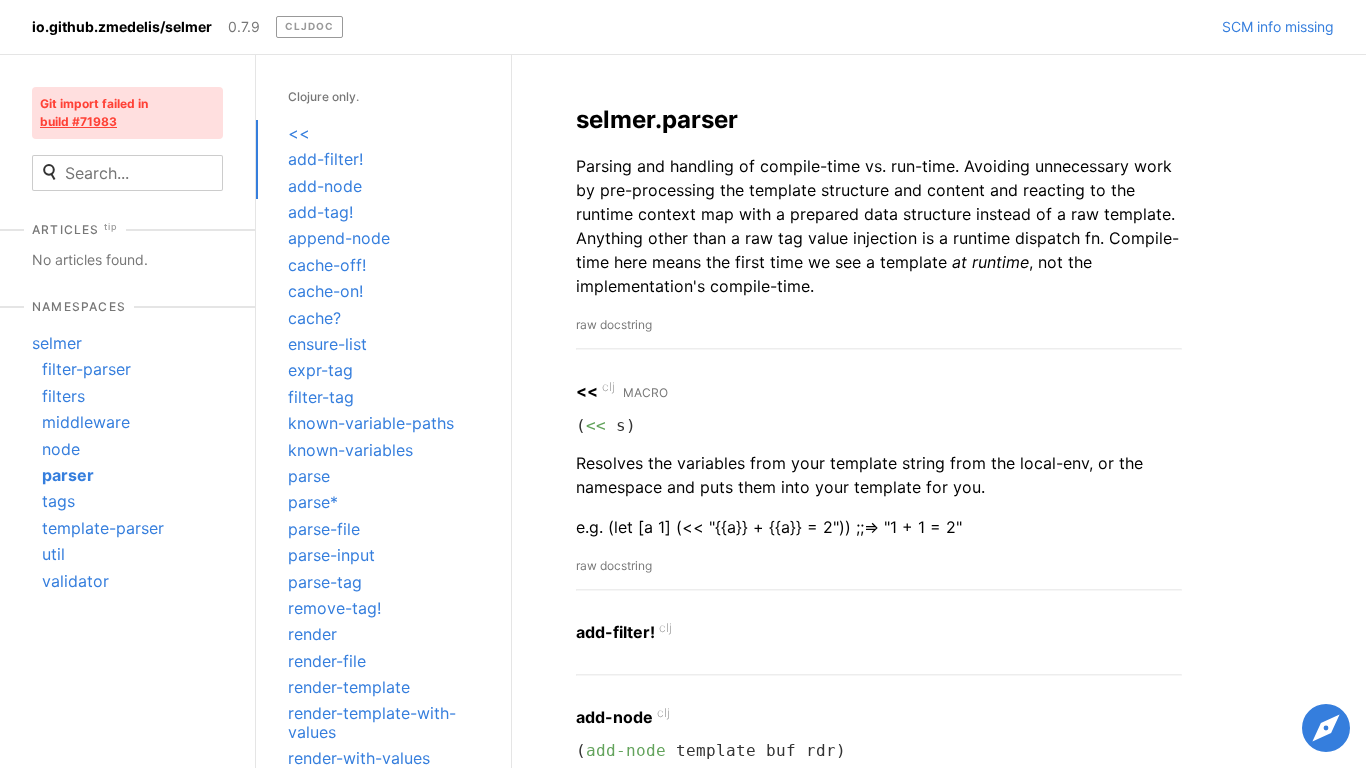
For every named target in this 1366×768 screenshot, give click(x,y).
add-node (325, 186)
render (312, 634)
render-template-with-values (372, 722)
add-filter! (325, 159)
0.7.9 (244, 27)
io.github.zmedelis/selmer (122, 27)
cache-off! (327, 265)
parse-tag (325, 582)
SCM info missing (1278, 27)
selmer (57, 343)
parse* (313, 502)
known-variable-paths (371, 423)
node (61, 449)
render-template (349, 687)
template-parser (103, 528)
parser (68, 475)
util (53, 554)
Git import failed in (94, 112)
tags (58, 501)
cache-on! (325, 291)
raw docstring (614, 324)
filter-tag (321, 397)
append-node (339, 238)
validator (75, 581)
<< (299, 133)
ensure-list (327, 344)
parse (309, 476)
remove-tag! (334, 608)
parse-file (324, 529)
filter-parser (86, 369)
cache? (314, 318)
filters (63, 396)
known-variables (350, 450)
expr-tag (320, 370)
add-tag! (320, 212)
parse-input (331, 555)
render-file (327, 661)
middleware (86, 422)
